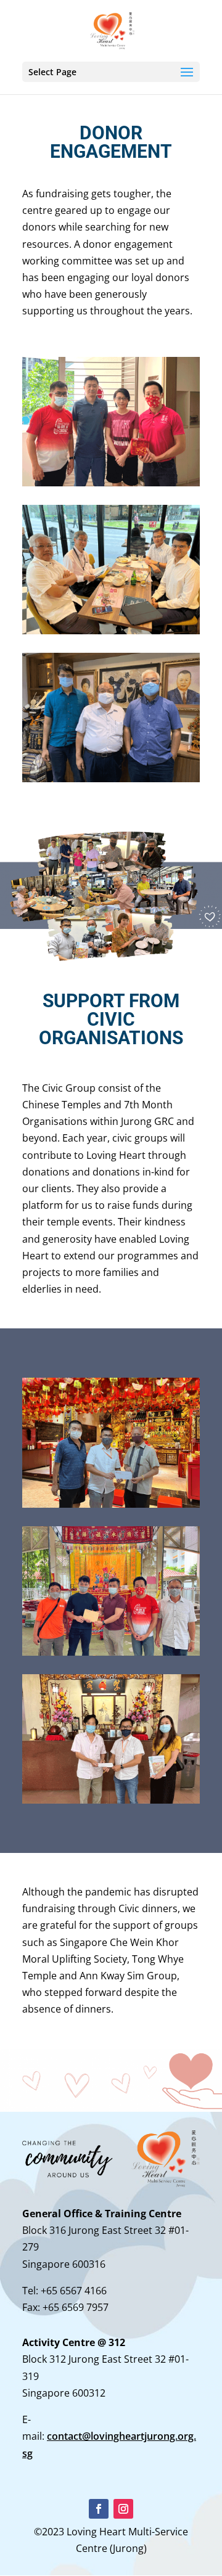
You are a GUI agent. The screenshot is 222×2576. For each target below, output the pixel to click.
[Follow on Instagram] (123, 2509)
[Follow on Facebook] (99, 2509)
